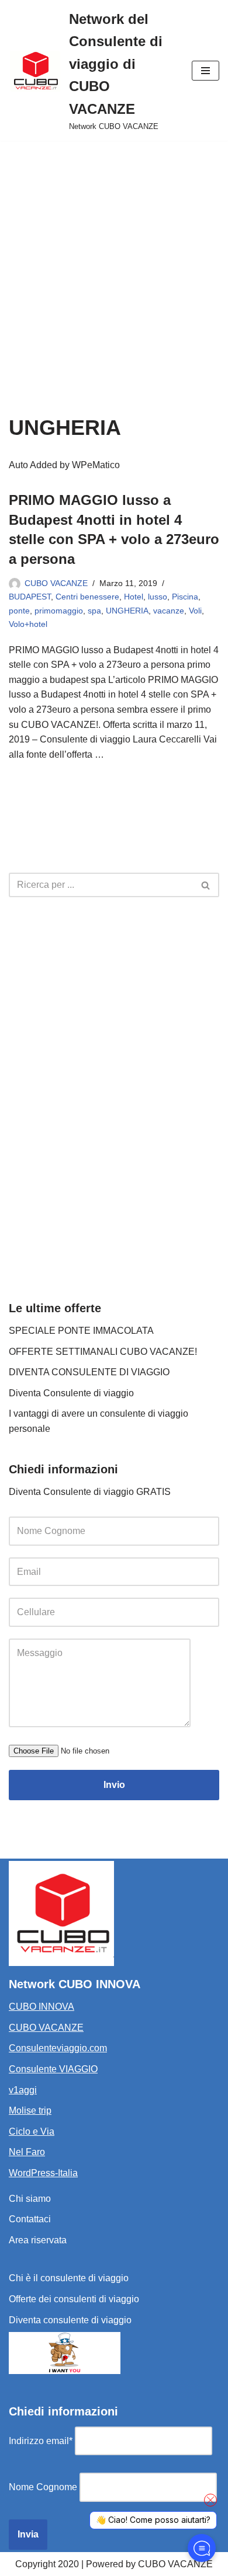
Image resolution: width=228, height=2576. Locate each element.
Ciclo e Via (32, 2131)
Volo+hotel (28, 624)
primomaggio (59, 611)
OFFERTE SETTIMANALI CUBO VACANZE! (103, 1352)
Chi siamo (30, 2199)
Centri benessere (87, 597)
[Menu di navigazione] (205, 71)
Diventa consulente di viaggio (70, 2320)
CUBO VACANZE (56, 583)
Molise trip (30, 2110)
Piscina (185, 597)
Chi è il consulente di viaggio (69, 2278)
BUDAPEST (30, 597)
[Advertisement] (114, 260)
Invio (114, 1785)
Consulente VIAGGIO (53, 2069)
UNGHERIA (127, 611)
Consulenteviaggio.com (58, 2048)
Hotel (134, 597)
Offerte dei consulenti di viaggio (74, 2299)
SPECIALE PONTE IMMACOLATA (81, 1331)
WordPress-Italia (43, 2173)
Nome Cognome (43, 2487)
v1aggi (23, 2090)
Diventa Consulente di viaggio (71, 1393)
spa (94, 611)
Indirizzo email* (41, 2441)
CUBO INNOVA (42, 2007)
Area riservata (38, 2240)
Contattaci (30, 2219)
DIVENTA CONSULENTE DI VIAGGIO (89, 1372)
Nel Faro (27, 2152)
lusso (158, 597)
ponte (19, 611)
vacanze (169, 611)
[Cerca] (206, 885)
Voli (195, 611)
